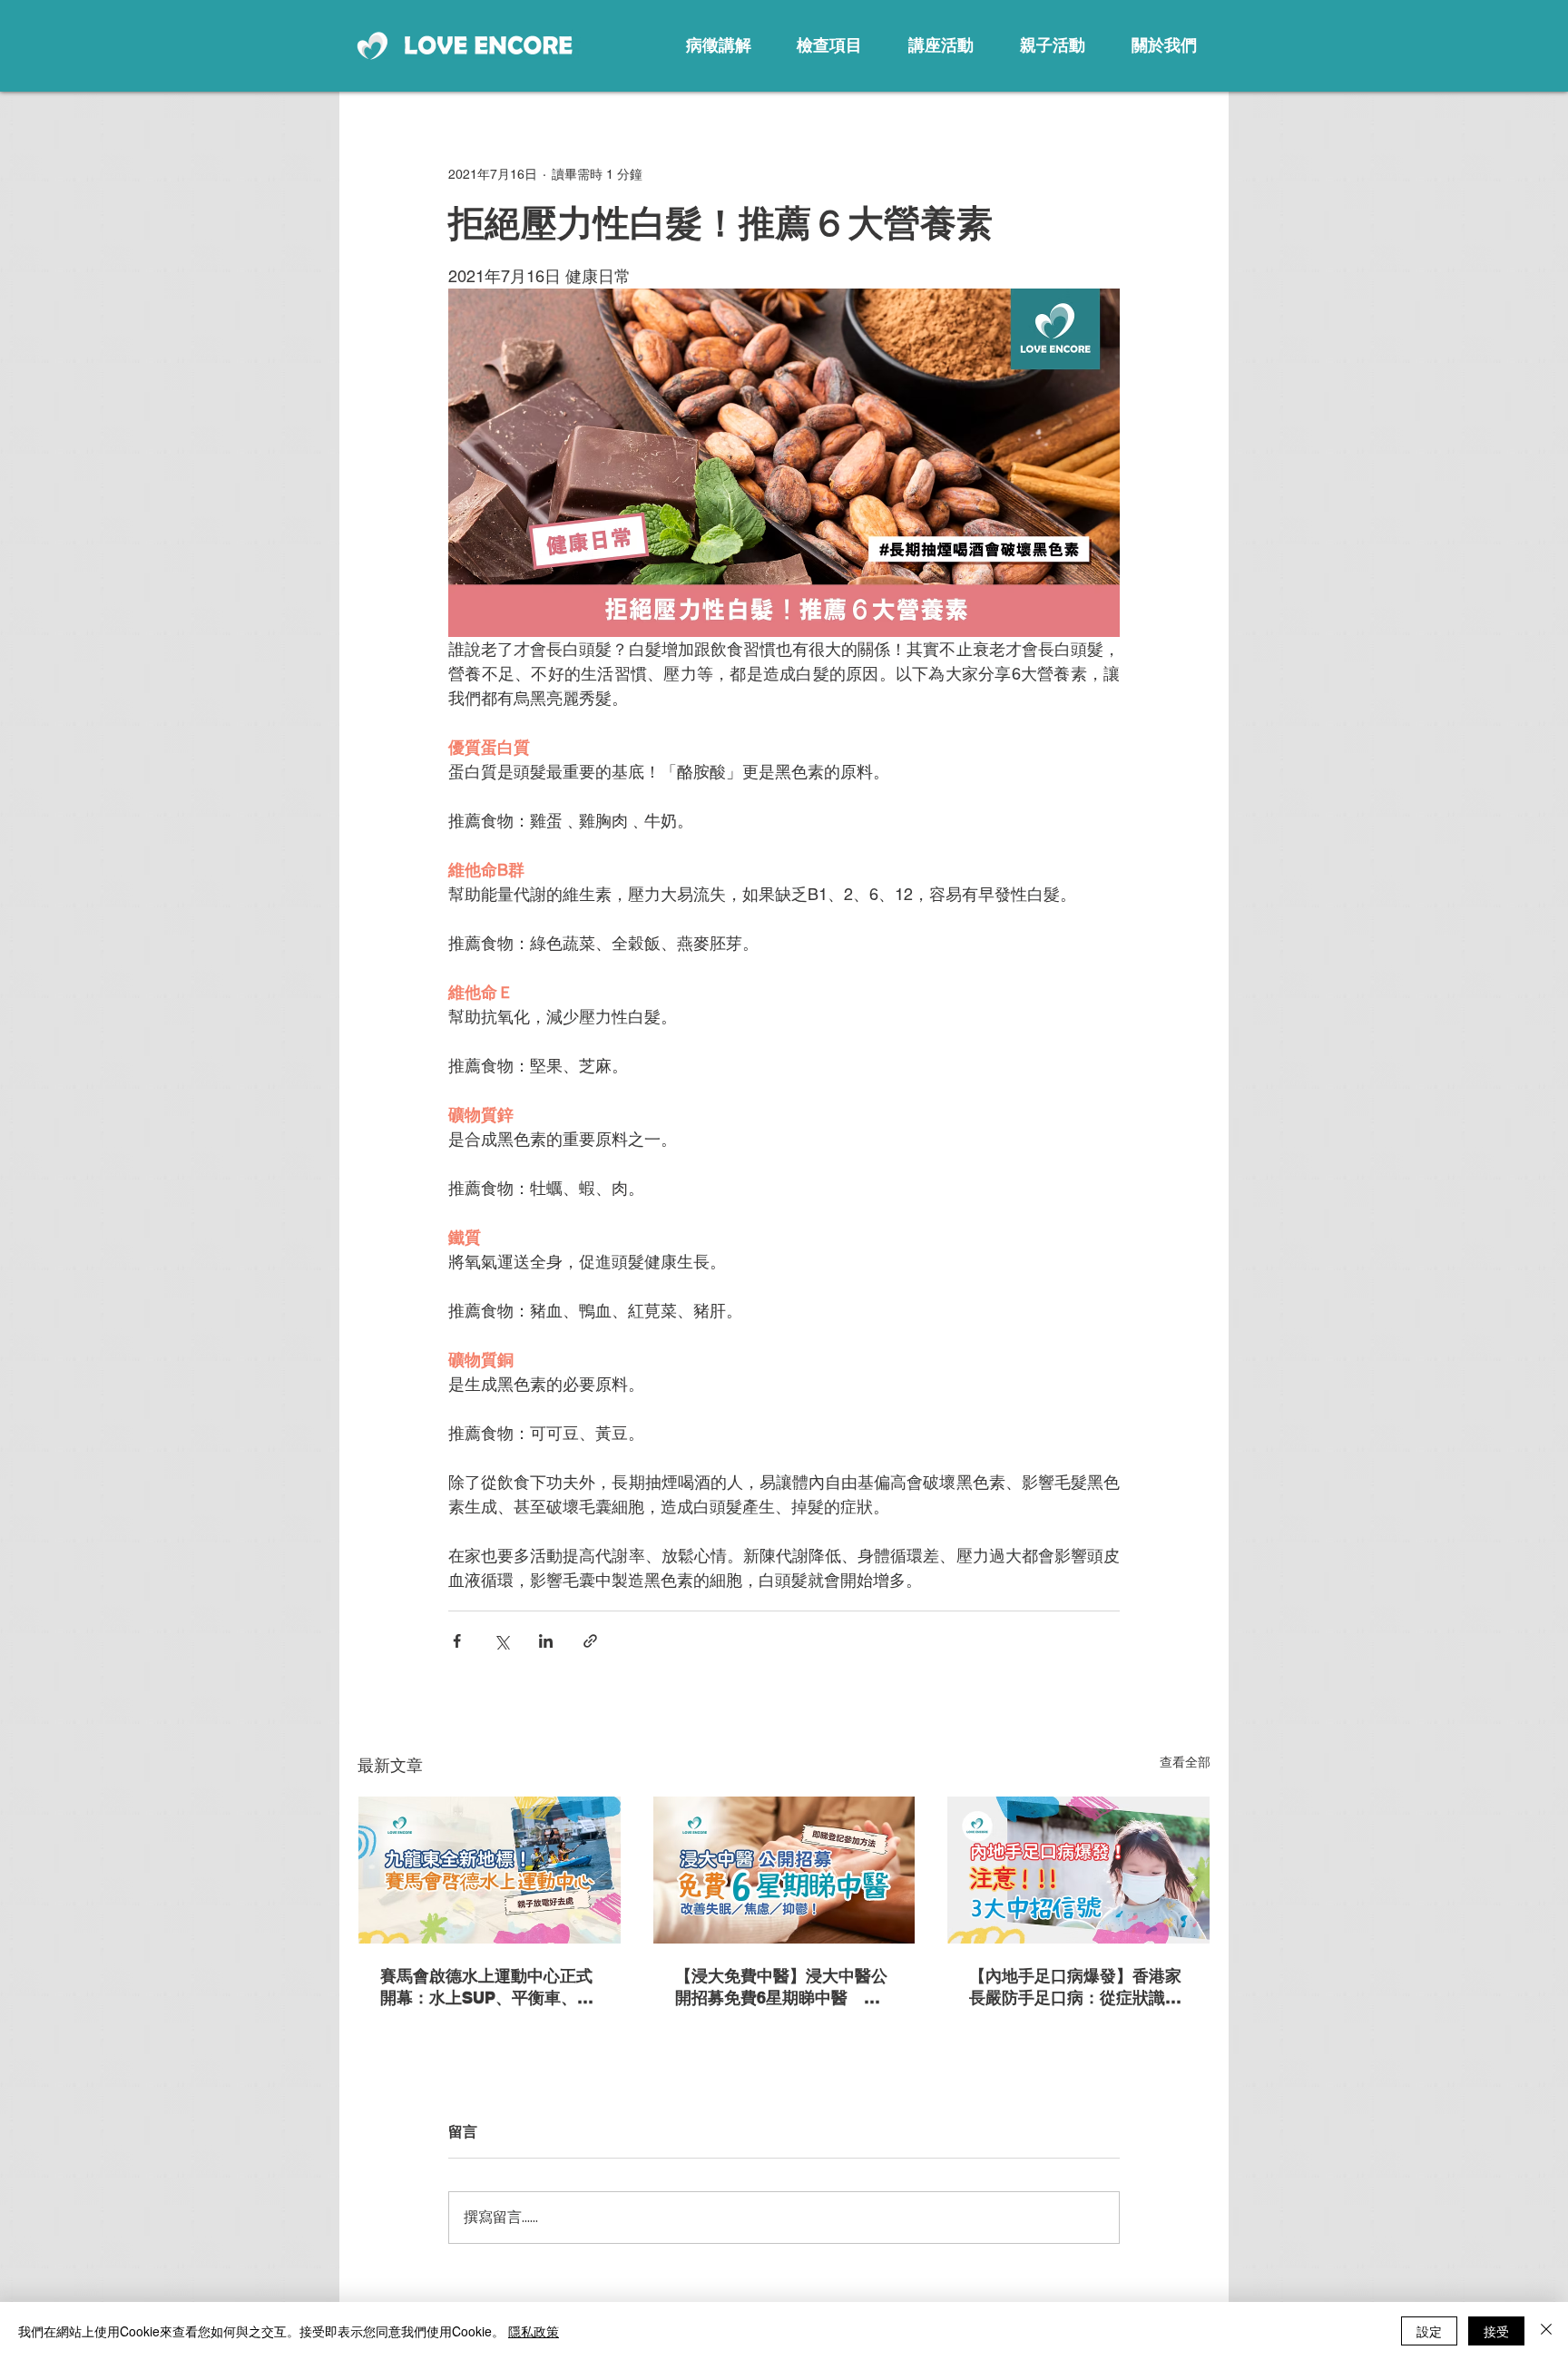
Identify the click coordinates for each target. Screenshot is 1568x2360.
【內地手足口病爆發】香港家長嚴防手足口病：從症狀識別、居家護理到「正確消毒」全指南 (1075, 1988)
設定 (1429, 2331)
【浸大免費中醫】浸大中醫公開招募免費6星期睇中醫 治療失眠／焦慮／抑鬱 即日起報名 (781, 1988)
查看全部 (1185, 1762)
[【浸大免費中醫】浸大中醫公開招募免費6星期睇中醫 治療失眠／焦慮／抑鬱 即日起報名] (784, 1870)
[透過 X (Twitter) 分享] (501, 1641)
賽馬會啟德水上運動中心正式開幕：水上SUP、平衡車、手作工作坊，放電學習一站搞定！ (487, 1988)
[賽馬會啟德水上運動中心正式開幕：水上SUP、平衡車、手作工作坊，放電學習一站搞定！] (490, 1870)
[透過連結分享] (590, 1641)
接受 (1496, 2331)
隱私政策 (534, 2331)
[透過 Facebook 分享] (457, 1641)
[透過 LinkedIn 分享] (546, 1641)
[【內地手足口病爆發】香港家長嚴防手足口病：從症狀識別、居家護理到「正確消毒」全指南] (1078, 1870)
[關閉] (1546, 2331)
